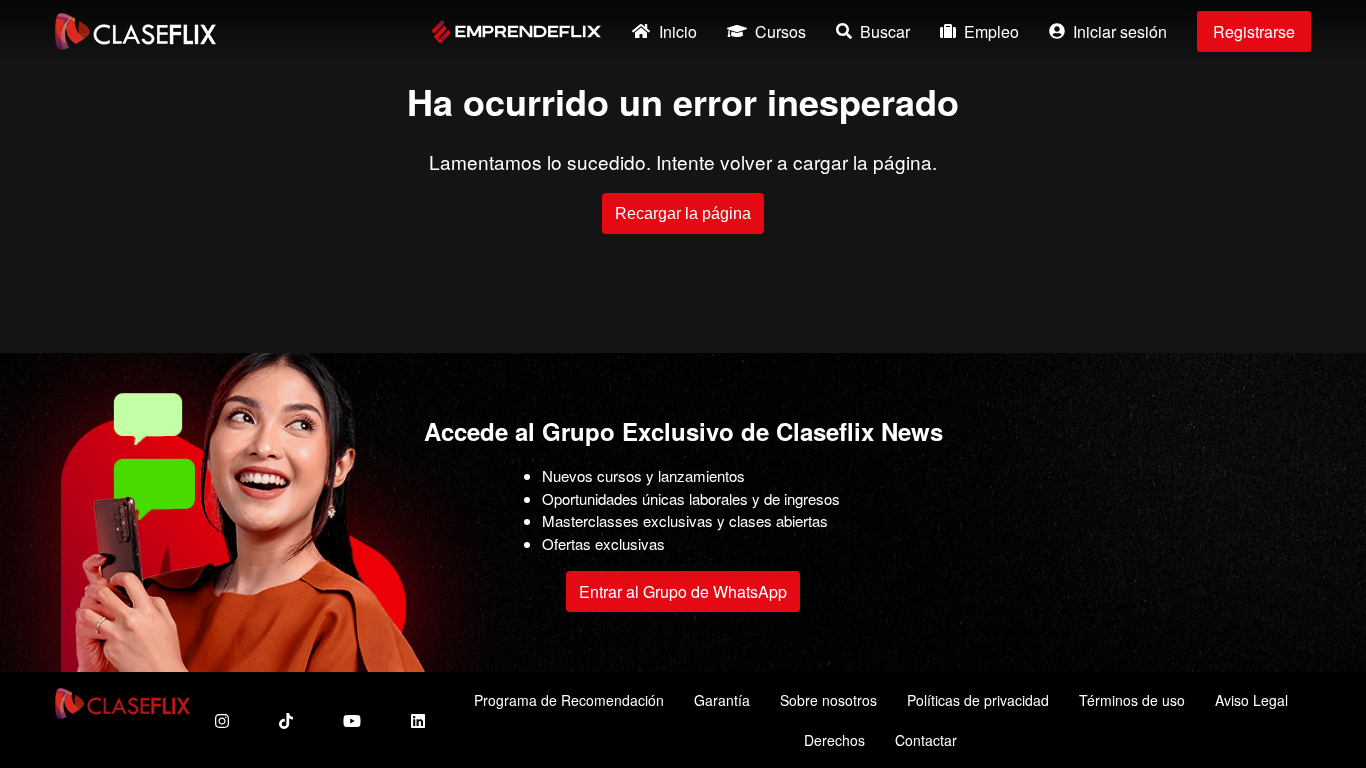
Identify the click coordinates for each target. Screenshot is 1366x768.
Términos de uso (1132, 700)
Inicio (678, 31)
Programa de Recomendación (569, 700)
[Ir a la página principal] (135, 31)
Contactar (926, 740)
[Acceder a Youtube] (352, 720)
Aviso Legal (1251, 700)
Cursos (780, 31)
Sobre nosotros (828, 700)
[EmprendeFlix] (516, 31)
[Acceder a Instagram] (222, 720)
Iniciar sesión (1120, 31)
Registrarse (1254, 31)
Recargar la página (683, 213)
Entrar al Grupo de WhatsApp (683, 591)
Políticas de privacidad (978, 700)
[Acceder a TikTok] (286, 720)
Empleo (991, 31)
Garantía (722, 700)
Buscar (885, 31)
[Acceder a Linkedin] (418, 720)
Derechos (834, 740)
